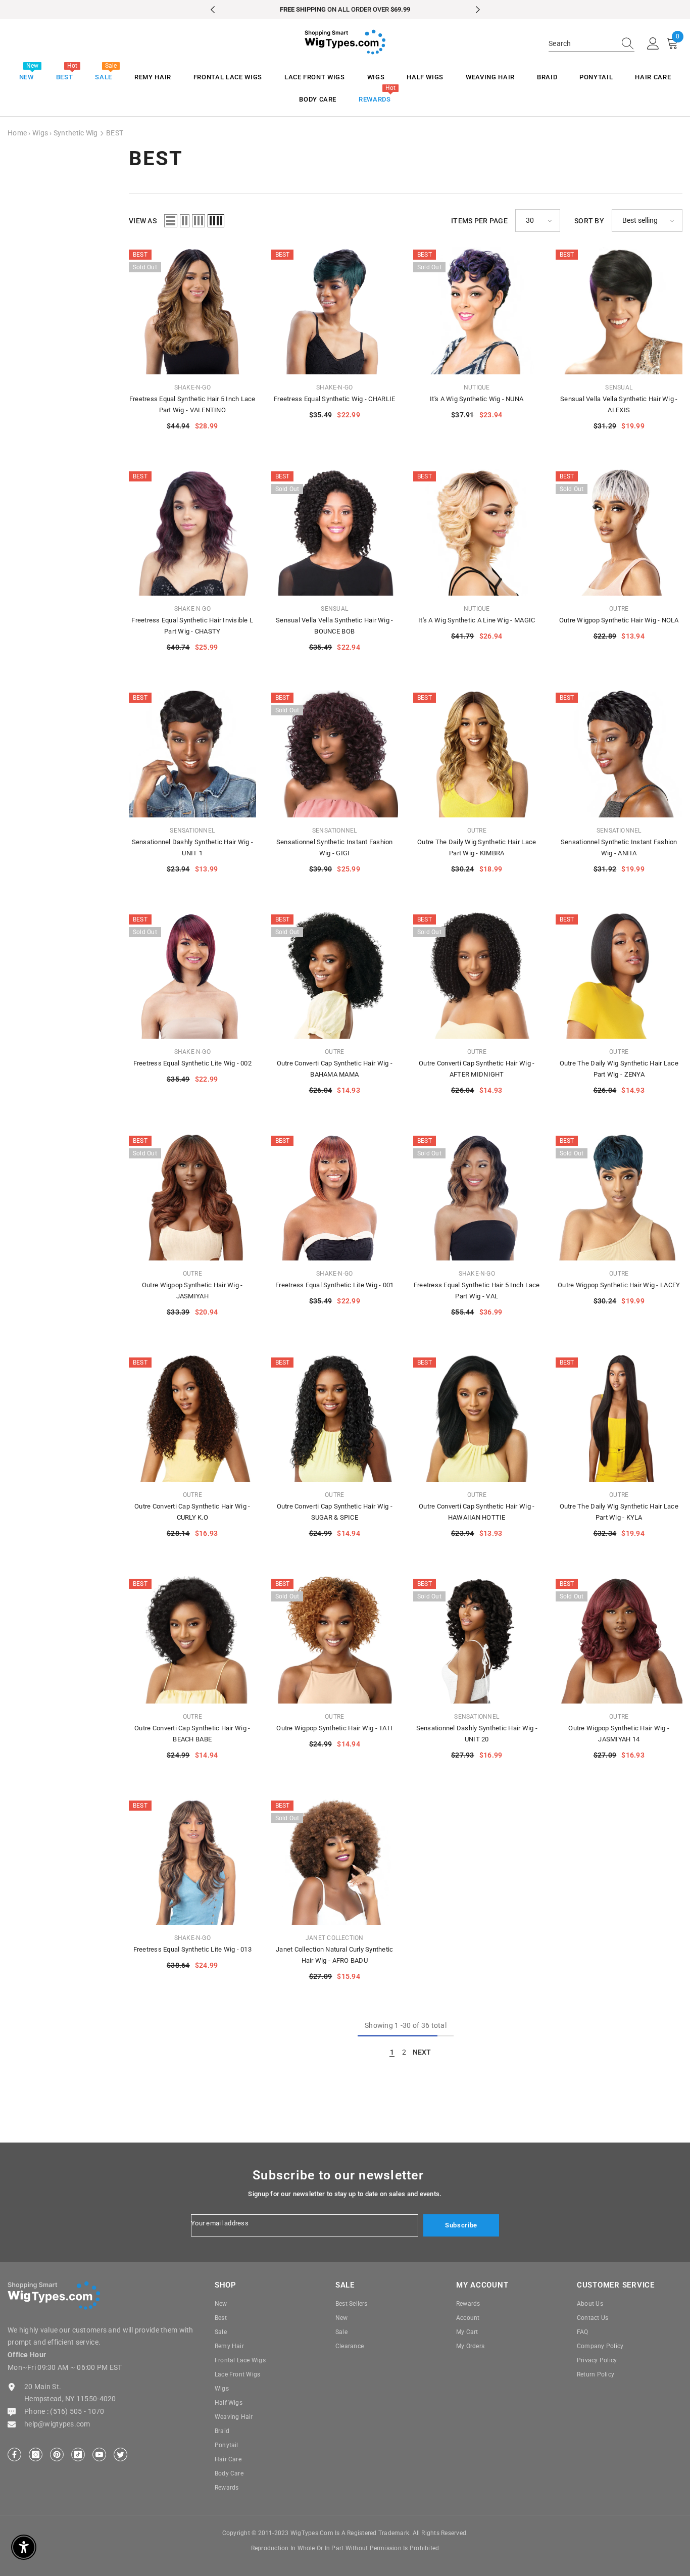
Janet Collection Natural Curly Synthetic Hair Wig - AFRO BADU (334, 1955)
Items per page (479, 221)
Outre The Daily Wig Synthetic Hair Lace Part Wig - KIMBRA (477, 847)
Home (17, 133)
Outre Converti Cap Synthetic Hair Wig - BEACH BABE (192, 1734)
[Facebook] (14, 2455)
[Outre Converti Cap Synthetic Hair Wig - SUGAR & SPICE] (335, 1419)
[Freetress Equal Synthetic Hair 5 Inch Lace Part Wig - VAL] (477, 1197)
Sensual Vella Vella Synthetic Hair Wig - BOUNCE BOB (334, 626)
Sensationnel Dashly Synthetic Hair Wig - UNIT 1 (192, 847)
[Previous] (213, 10)
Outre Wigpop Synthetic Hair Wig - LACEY (619, 1285)
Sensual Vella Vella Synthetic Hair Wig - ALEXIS (619, 404)
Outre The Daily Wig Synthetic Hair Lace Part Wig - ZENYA (619, 1069)
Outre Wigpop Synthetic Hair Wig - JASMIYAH (192, 1291)
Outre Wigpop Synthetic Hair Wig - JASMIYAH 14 (619, 1734)
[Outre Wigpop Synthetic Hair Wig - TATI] (335, 1640)
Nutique (477, 387)
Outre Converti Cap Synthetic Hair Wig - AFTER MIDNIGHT (477, 1069)
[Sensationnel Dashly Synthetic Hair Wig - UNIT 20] (477, 1640)
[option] (345, 10)
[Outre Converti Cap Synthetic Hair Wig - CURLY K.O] (192, 1419)
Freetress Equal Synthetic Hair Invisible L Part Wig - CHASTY (192, 626)
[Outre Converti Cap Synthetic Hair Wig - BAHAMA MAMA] (335, 976)
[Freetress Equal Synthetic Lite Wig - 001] (335, 1197)
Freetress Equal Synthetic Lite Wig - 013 (192, 1949)
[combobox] (582, 43)
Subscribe (461, 2225)
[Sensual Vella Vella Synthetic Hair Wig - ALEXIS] (619, 311)
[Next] (478, 10)
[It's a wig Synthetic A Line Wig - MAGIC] (477, 532)
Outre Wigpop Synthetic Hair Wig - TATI (334, 1728)
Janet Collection (335, 1938)
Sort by (589, 221)
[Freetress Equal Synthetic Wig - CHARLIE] (335, 311)
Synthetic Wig (76, 133)
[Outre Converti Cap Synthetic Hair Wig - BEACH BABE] (192, 1640)
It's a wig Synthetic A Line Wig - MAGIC (477, 620)
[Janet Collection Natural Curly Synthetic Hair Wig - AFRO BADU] (335, 1862)
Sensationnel (192, 831)
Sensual (619, 387)
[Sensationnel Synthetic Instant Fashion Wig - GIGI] (335, 754)
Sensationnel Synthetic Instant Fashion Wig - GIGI (335, 847)
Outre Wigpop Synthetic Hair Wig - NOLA (619, 620)
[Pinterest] (57, 2455)
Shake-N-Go (192, 387)
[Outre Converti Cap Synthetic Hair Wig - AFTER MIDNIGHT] (477, 976)
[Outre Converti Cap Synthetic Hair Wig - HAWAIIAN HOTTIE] (477, 1419)
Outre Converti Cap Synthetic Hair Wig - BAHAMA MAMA (335, 1069)
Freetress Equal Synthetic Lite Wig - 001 (334, 1285)
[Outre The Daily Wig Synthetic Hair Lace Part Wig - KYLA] (619, 1419)
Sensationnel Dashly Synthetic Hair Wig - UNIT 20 (477, 1734)
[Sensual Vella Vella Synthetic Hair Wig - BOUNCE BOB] (335, 532)
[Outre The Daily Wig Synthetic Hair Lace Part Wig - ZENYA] (619, 976)
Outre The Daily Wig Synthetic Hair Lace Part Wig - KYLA (619, 1512)
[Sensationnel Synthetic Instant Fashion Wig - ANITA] (619, 754)
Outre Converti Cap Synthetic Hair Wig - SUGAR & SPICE (335, 1512)
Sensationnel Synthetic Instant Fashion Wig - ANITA (619, 847)
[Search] (592, 44)
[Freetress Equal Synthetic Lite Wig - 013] (192, 1862)
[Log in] (653, 44)
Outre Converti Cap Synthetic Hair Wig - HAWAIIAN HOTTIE (477, 1512)
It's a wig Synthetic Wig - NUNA (477, 399)
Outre (619, 609)
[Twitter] (120, 2455)
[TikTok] (78, 2455)
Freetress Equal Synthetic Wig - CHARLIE (334, 399)
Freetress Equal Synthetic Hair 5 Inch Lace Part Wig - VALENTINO (192, 404)
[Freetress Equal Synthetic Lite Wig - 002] (192, 976)
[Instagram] (36, 2455)
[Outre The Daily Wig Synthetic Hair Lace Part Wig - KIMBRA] (477, 754)
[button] (171, 221)
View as (143, 221)
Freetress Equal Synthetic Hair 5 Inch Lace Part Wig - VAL (477, 1291)
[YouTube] (99, 2455)
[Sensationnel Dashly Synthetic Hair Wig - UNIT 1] (192, 754)
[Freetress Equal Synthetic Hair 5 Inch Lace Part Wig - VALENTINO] (192, 311)
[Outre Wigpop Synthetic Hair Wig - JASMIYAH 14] (619, 1640)
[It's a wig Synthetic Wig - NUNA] (477, 311)
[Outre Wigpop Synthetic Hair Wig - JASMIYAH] (192, 1197)
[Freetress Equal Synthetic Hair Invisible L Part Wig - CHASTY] (192, 532)
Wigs (40, 133)
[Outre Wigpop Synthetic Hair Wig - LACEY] (619, 1197)
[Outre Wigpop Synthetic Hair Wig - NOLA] (619, 532)
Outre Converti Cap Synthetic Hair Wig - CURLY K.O (192, 1512)
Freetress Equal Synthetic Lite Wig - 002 (192, 1063)
